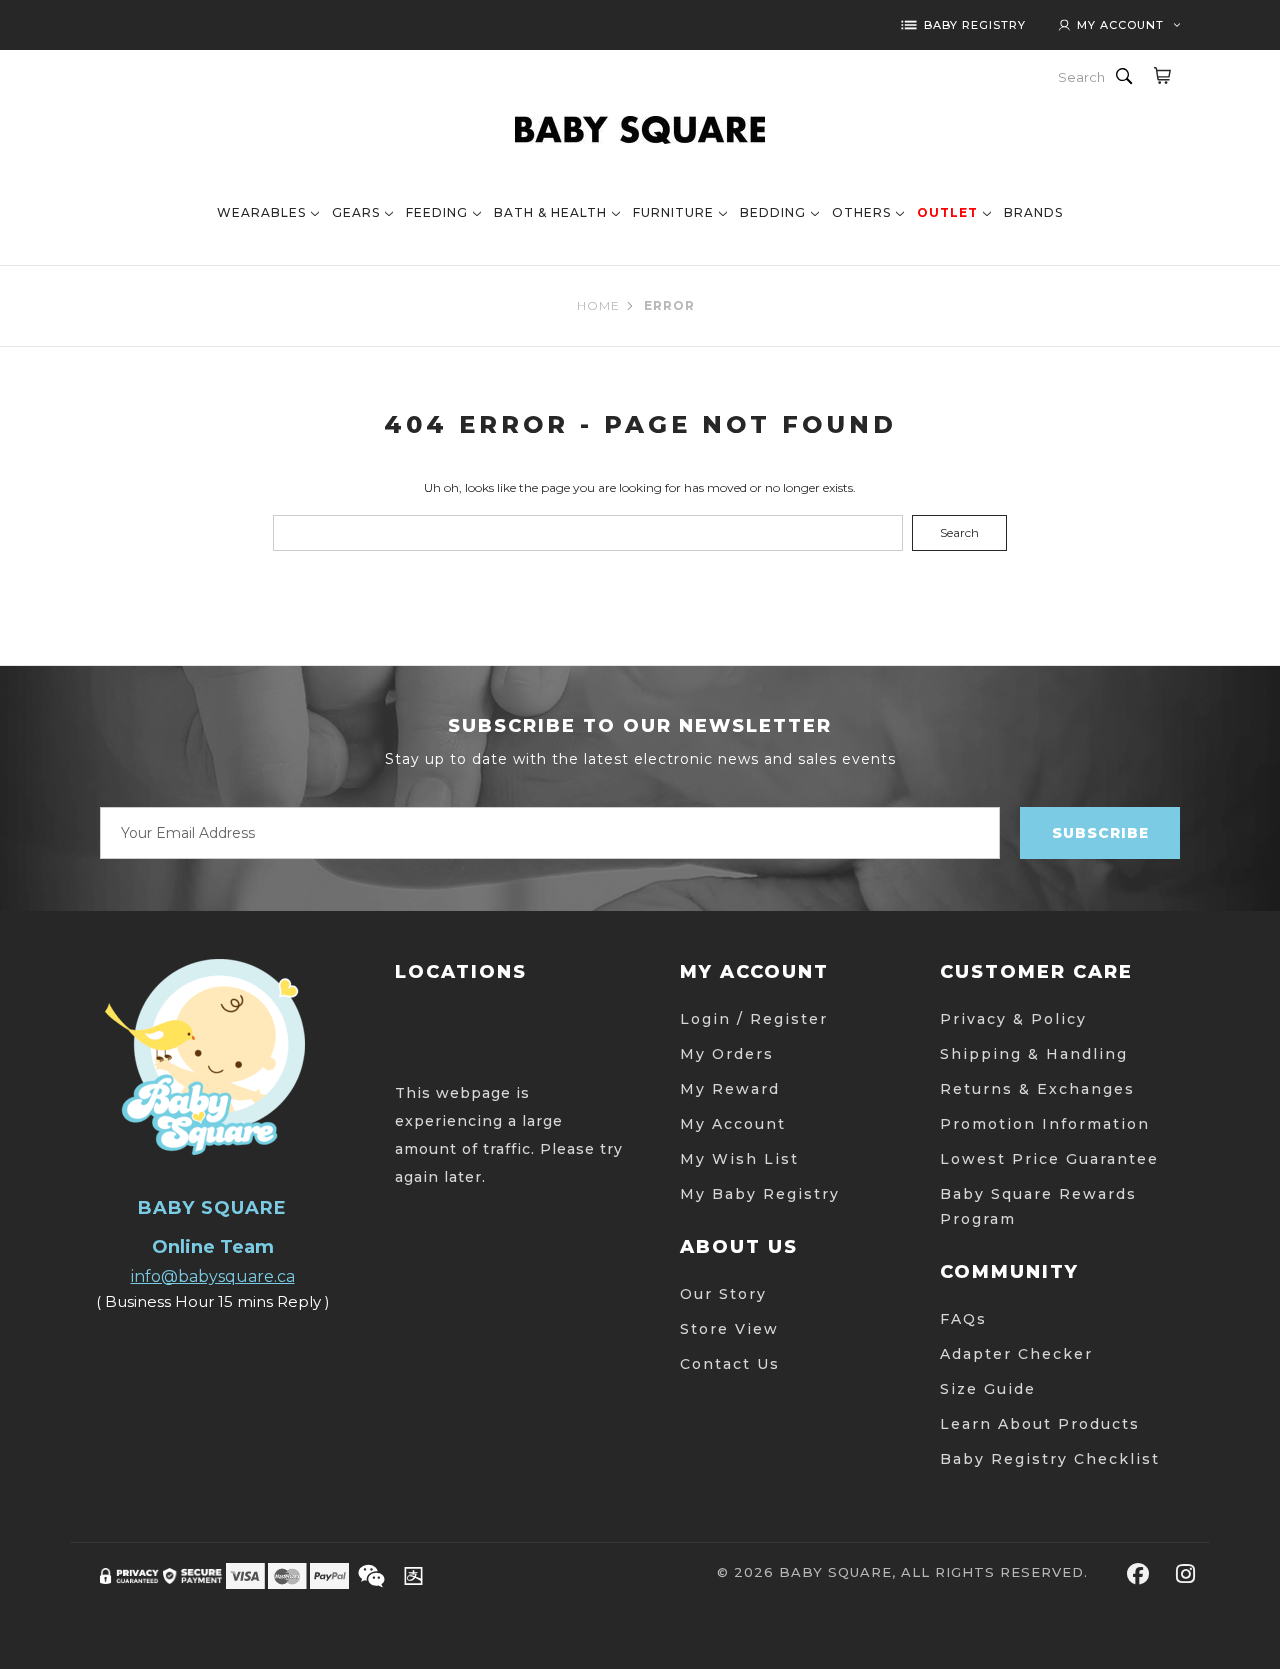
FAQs (963, 1319)
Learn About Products (1040, 1424)
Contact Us (730, 1364)
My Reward (730, 1089)
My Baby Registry (760, 1194)
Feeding (437, 212)
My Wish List (739, 1159)
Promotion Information (1045, 1124)
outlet (947, 212)
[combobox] (1083, 77)
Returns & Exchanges (1037, 1089)
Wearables (261, 212)
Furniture (673, 212)
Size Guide (988, 1389)
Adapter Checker (1016, 1354)
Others (861, 212)
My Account (733, 1124)
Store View (729, 1329)
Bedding (773, 212)
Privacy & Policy (1013, 1019)
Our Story (723, 1294)
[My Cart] (1161, 75)
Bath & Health (550, 212)
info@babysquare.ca (213, 1276)
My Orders (727, 1054)
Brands (1033, 212)
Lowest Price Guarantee (1049, 1159)
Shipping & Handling (1034, 1054)
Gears (356, 212)
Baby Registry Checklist (1050, 1459)
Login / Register (754, 1019)
